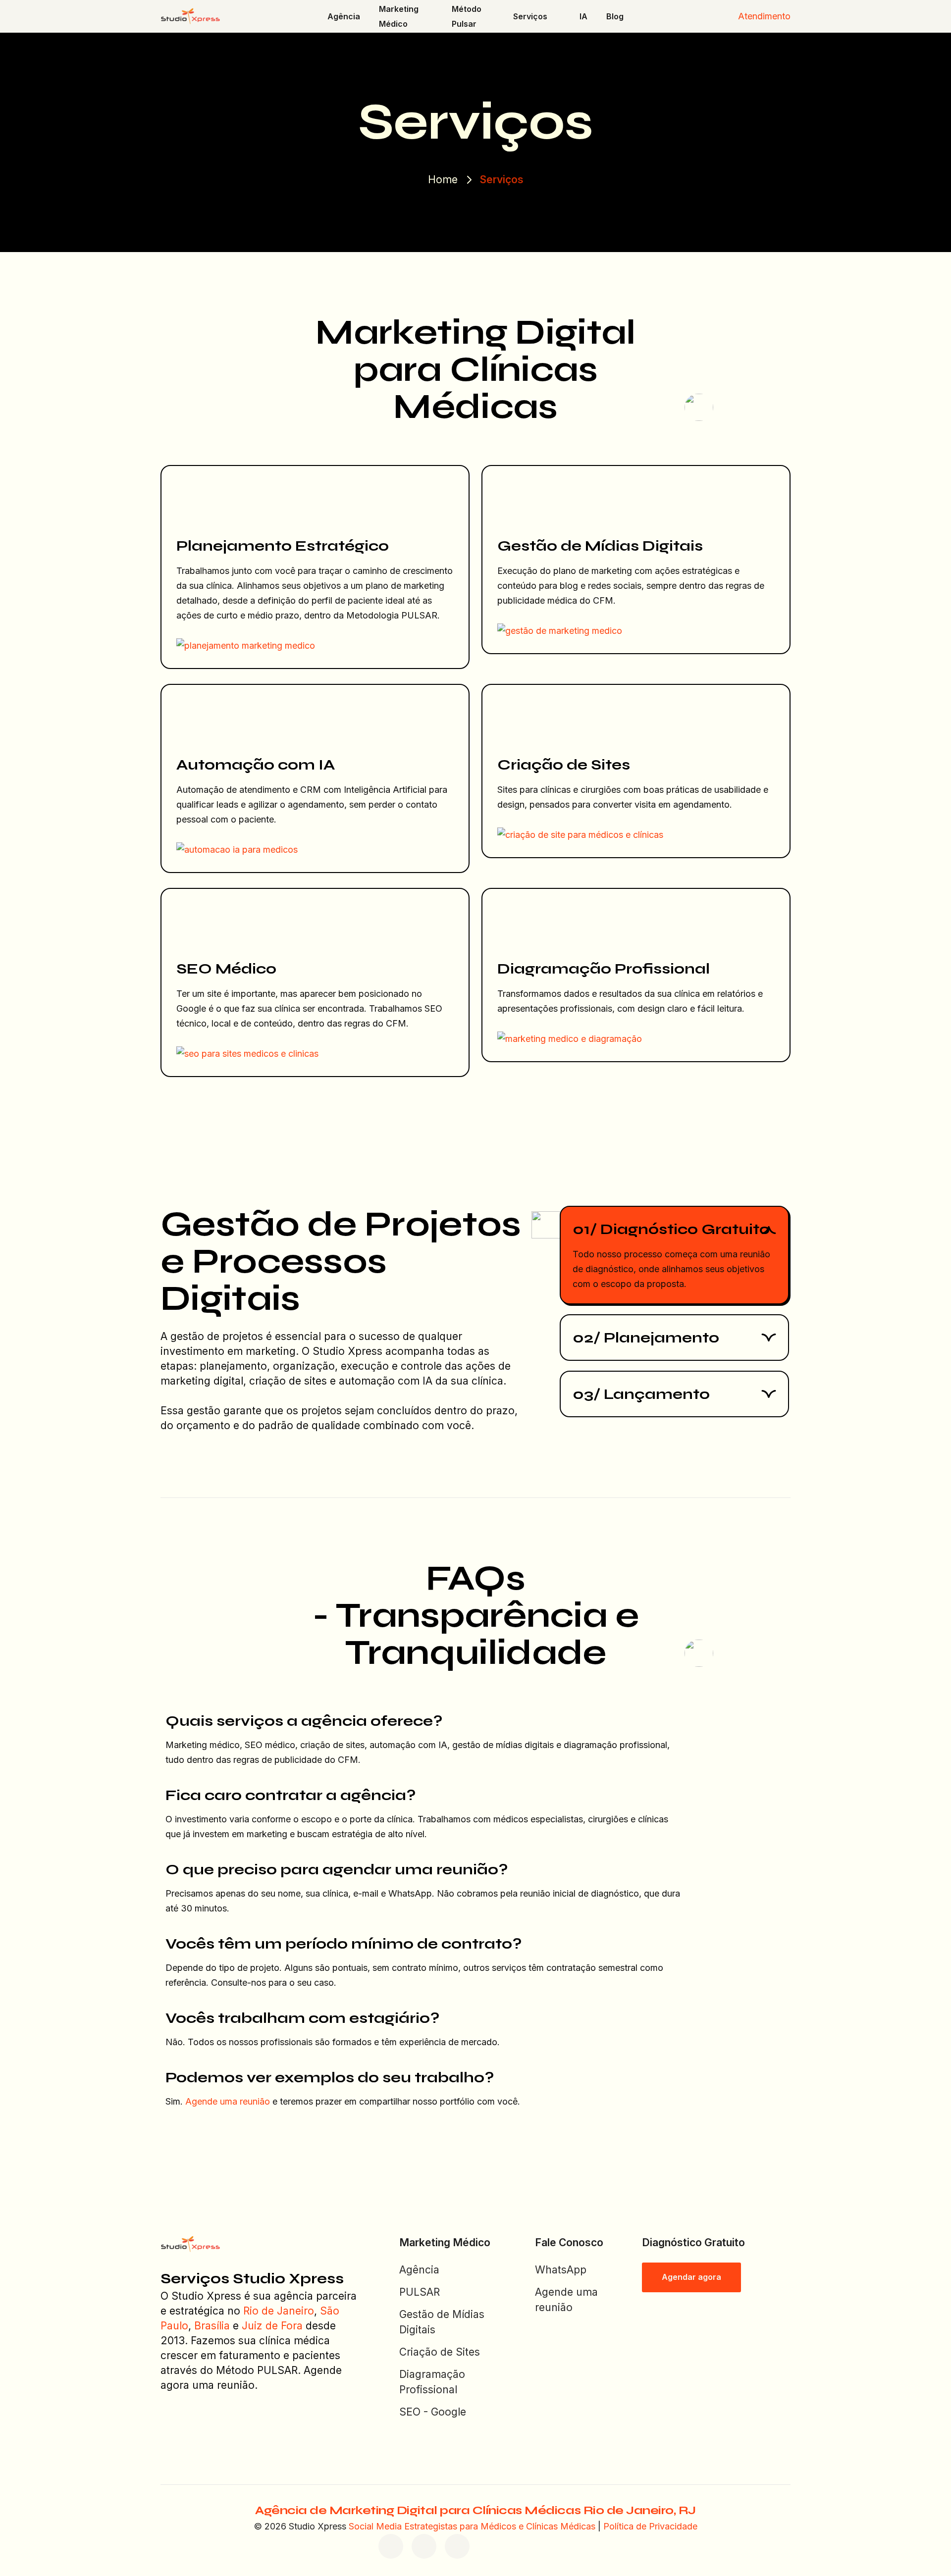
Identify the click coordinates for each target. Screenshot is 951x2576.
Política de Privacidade (650, 2526)
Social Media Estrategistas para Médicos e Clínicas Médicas (472, 2526)
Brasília (212, 2326)
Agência (419, 2270)
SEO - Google (433, 2412)
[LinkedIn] (457, 2546)
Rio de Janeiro (279, 2311)
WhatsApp (561, 2270)
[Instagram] (424, 2546)
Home (443, 180)
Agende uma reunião (228, 2101)
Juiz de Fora (272, 2326)
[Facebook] (391, 2546)
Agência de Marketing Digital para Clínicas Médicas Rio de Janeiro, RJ (475, 2510)
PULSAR (420, 2292)
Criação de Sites (440, 2352)
